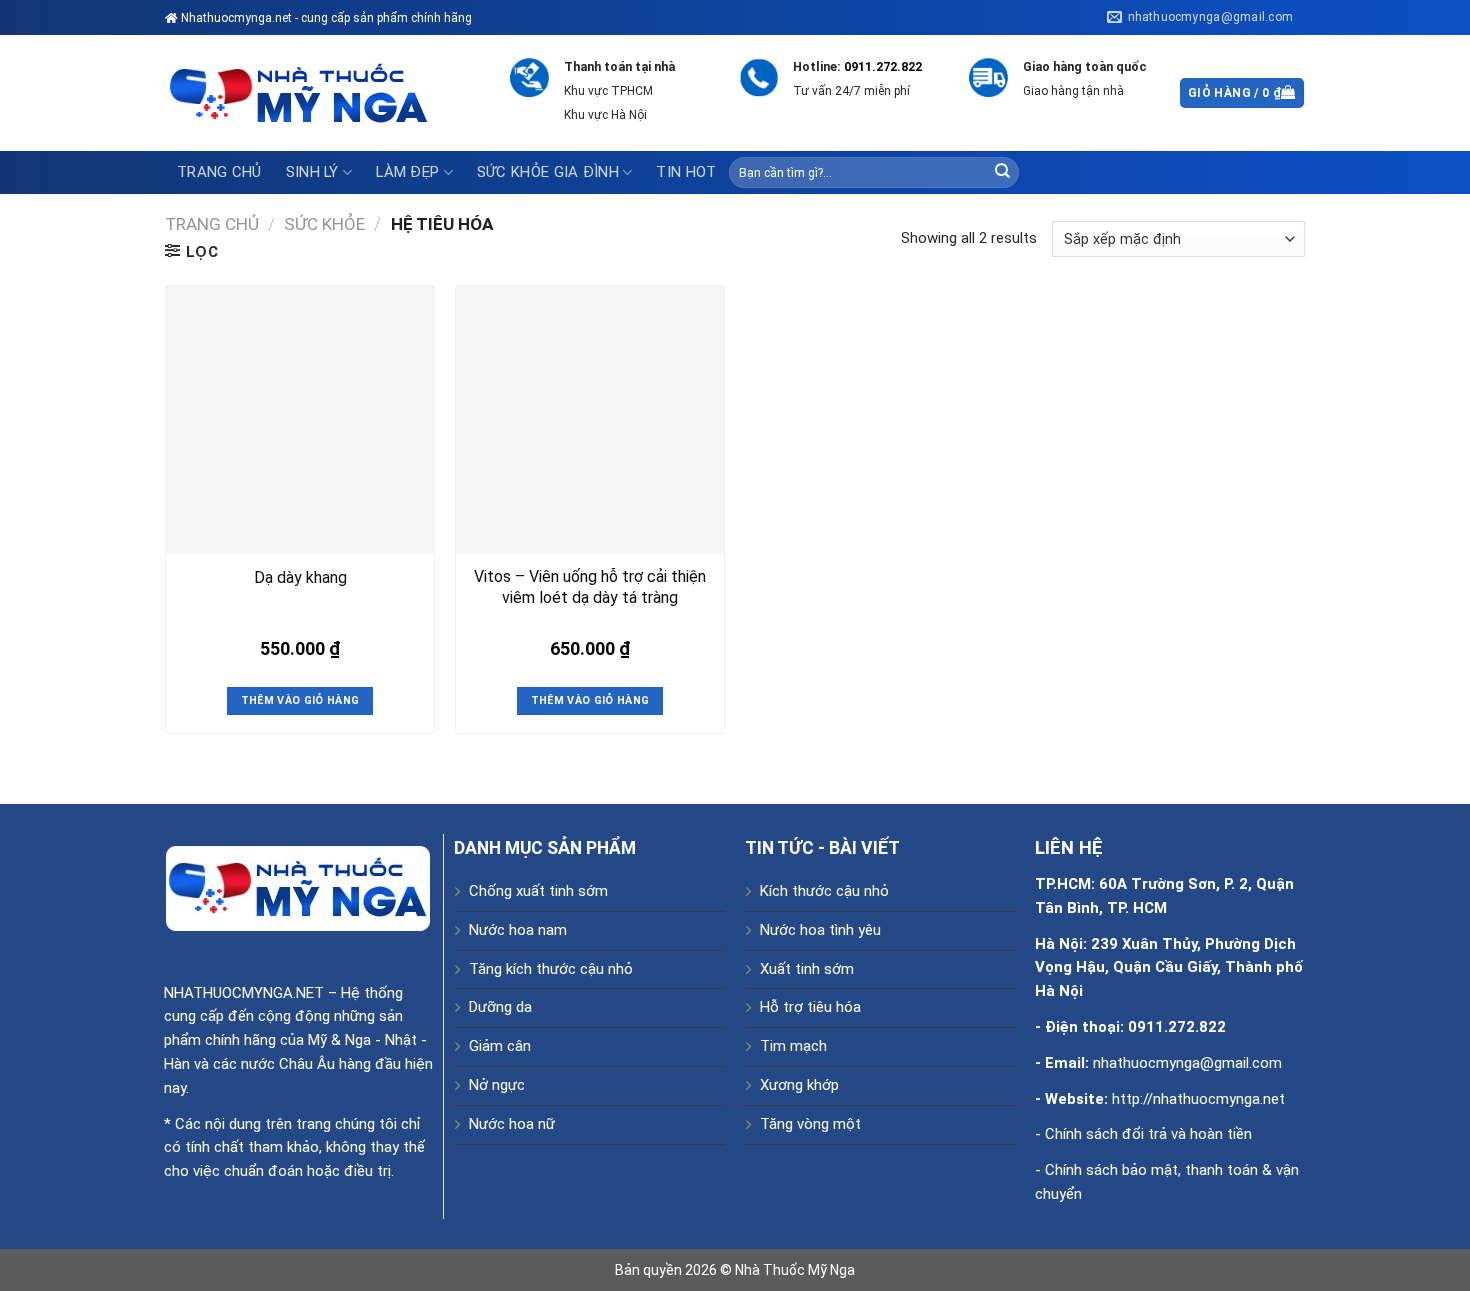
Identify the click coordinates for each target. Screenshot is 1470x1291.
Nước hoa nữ (512, 1124)
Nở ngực (497, 1085)
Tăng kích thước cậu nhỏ (551, 969)
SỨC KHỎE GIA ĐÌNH (548, 172)
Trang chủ (219, 172)
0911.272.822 (883, 66)
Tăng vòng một (810, 1124)
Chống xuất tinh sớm (538, 891)
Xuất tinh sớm (807, 969)
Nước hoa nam (518, 930)
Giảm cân (500, 1046)
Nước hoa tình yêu (820, 930)
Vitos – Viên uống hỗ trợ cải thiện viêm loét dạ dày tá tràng (590, 587)
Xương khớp (799, 1085)
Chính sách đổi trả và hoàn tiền (1148, 1134)
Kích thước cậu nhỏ (824, 891)
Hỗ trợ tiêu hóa (810, 1007)
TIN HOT (686, 172)
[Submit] (1002, 172)
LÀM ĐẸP (407, 172)
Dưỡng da (500, 1007)
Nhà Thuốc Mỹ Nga (795, 1270)
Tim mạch (793, 1046)
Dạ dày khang (300, 577)
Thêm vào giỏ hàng (300, 700)
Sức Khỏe (324, 224)
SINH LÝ (312, 172)
